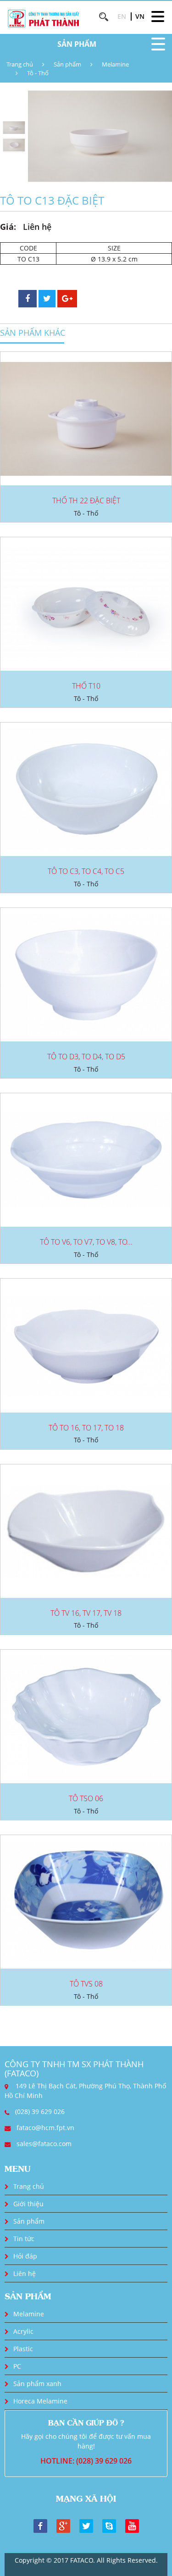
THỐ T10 (86, 686)
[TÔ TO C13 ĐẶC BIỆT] (100, 136)
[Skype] (109, 2525)
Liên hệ (25, 2273)
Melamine (115, 64)
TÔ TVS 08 (86, 1984)
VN (140, 16)
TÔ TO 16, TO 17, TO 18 (86, 1428)
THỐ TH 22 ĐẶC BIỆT (86, 501)
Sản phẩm (67, 64)
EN (122, 16)
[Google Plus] (63, 2525)
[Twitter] (86, 2525)
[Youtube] (132, 2525)
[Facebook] (40, 2525)
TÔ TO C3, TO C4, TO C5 (86, 871)
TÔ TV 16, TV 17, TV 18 (86, 1613)
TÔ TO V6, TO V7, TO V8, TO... (86, 1242)
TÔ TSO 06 (86, 1798)
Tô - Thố (38, 73)
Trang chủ (20, 64)
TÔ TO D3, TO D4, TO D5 (86, 1057)
